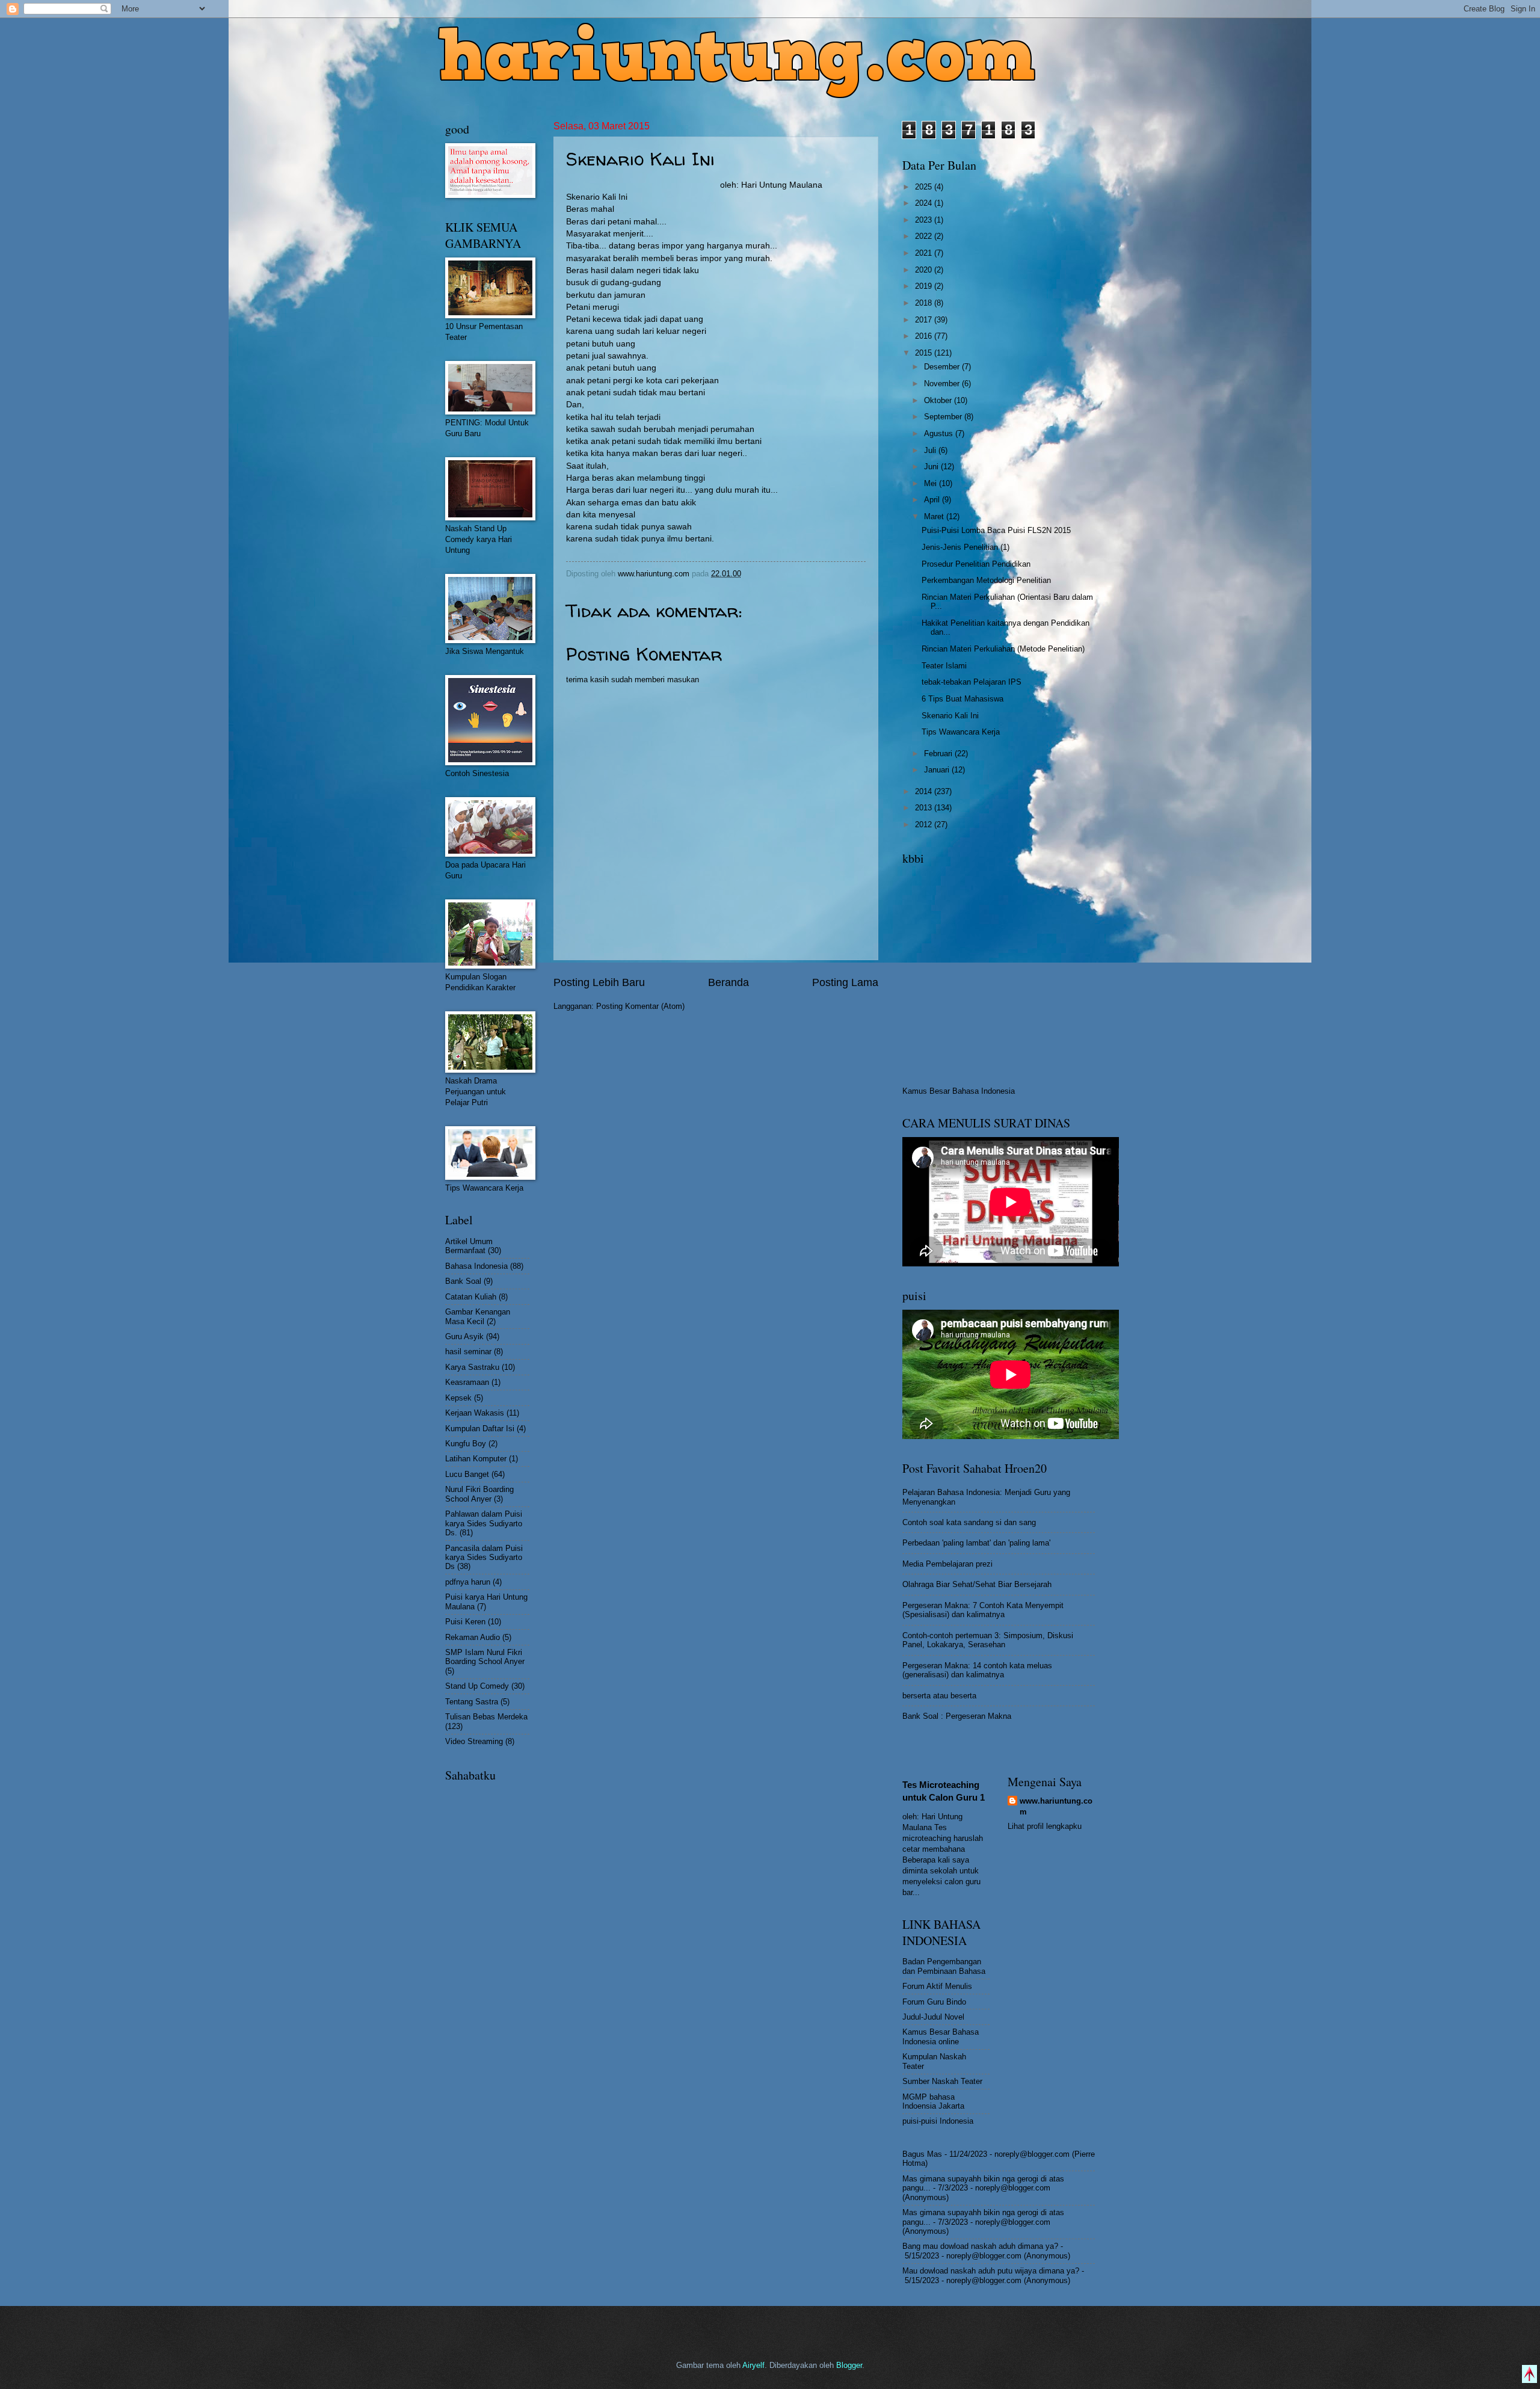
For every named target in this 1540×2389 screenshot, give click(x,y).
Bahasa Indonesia (476, 1266)
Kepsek (458, 1398)
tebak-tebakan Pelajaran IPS (972, 682)
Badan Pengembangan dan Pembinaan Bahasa (944, 1966)
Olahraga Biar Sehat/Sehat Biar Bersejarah (977, 1584)
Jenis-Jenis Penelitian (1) (966, 547)
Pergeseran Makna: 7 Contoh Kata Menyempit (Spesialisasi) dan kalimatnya (983, 1610)
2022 (925, 236)
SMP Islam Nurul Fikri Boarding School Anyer (485, 1657)
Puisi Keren (465, 1622)
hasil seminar (468, 1352)
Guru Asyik (464, 1336)
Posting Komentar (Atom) (640, 1006)
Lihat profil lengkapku (1045, 1826)
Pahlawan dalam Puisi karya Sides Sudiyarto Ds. (484, 1523)
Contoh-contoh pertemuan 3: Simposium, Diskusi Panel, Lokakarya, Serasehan (988, 1640)
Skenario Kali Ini (950, 716)
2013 (925, 808)
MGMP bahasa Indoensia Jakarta (933, 2101)
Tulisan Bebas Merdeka (486, 1717)
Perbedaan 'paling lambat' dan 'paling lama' (976, 1543)
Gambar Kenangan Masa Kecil (478, 1316)
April (933, 500)
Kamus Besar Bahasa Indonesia (959, 1091)
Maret (935, 516)
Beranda (728, 982)
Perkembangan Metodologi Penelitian (986, 580)
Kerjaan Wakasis (475, 1413)
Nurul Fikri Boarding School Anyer (479, 1494)
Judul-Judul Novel (933, 2017)
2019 (925, 286)
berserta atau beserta (939, 1696)
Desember (943, 367)
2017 (925, 320)
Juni (932, 467)
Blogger (849, 2365)
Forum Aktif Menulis (937, 1986)
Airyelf (753, 2365)
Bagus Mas (922, 2154)
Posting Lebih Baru (599, 982)
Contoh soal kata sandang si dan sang (969, 1522)
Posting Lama (845, 982)
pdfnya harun (468, 1582)
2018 (925, 303)
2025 (925, 187)
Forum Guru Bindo (934, 2002)
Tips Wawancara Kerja (961, 732)
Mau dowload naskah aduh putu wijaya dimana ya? (991, 2271)
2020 (925, 270)
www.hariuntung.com (1056, 1806)
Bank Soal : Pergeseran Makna (957, 1716)
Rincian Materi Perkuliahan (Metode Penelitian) (1003, 649)
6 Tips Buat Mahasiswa (962, 699)
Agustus (940, 433)
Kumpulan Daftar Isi (480, 1429)
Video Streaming (474, 1741)
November (943, 384)
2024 (925, 203)
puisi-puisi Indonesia (938, 2121)
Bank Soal (463, 1281)
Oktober (939, 400)
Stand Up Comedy (477, 1686)
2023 (925, 220)
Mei (932, 483)
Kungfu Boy (466, 1444)
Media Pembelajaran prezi (947, 1564)
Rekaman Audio (473, 1637)
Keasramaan (467, 1382)
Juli (931, 450)
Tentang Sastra (472, 1702)
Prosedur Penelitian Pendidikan (976, 564)
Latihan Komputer (476, 1459)
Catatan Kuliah (471, 1297)
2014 (925, 791)
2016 (925, 336)
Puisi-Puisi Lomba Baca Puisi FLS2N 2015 (996, 530)
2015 (925, 353)
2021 (925, 253)
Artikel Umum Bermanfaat (469, 1246)
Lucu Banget (467, 1474)
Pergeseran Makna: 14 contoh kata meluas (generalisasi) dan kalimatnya (977, 1670)
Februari (939, 754)
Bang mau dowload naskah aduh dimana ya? (980, 2246)
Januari (938, 770)
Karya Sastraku (472, 1367)
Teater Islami (944, 666)
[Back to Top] (1529, 2375)
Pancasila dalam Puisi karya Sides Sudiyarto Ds (484, 1558)
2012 (925, 825)
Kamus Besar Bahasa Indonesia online (941, 2036)
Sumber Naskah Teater (942, 2081)
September (944, 417)
